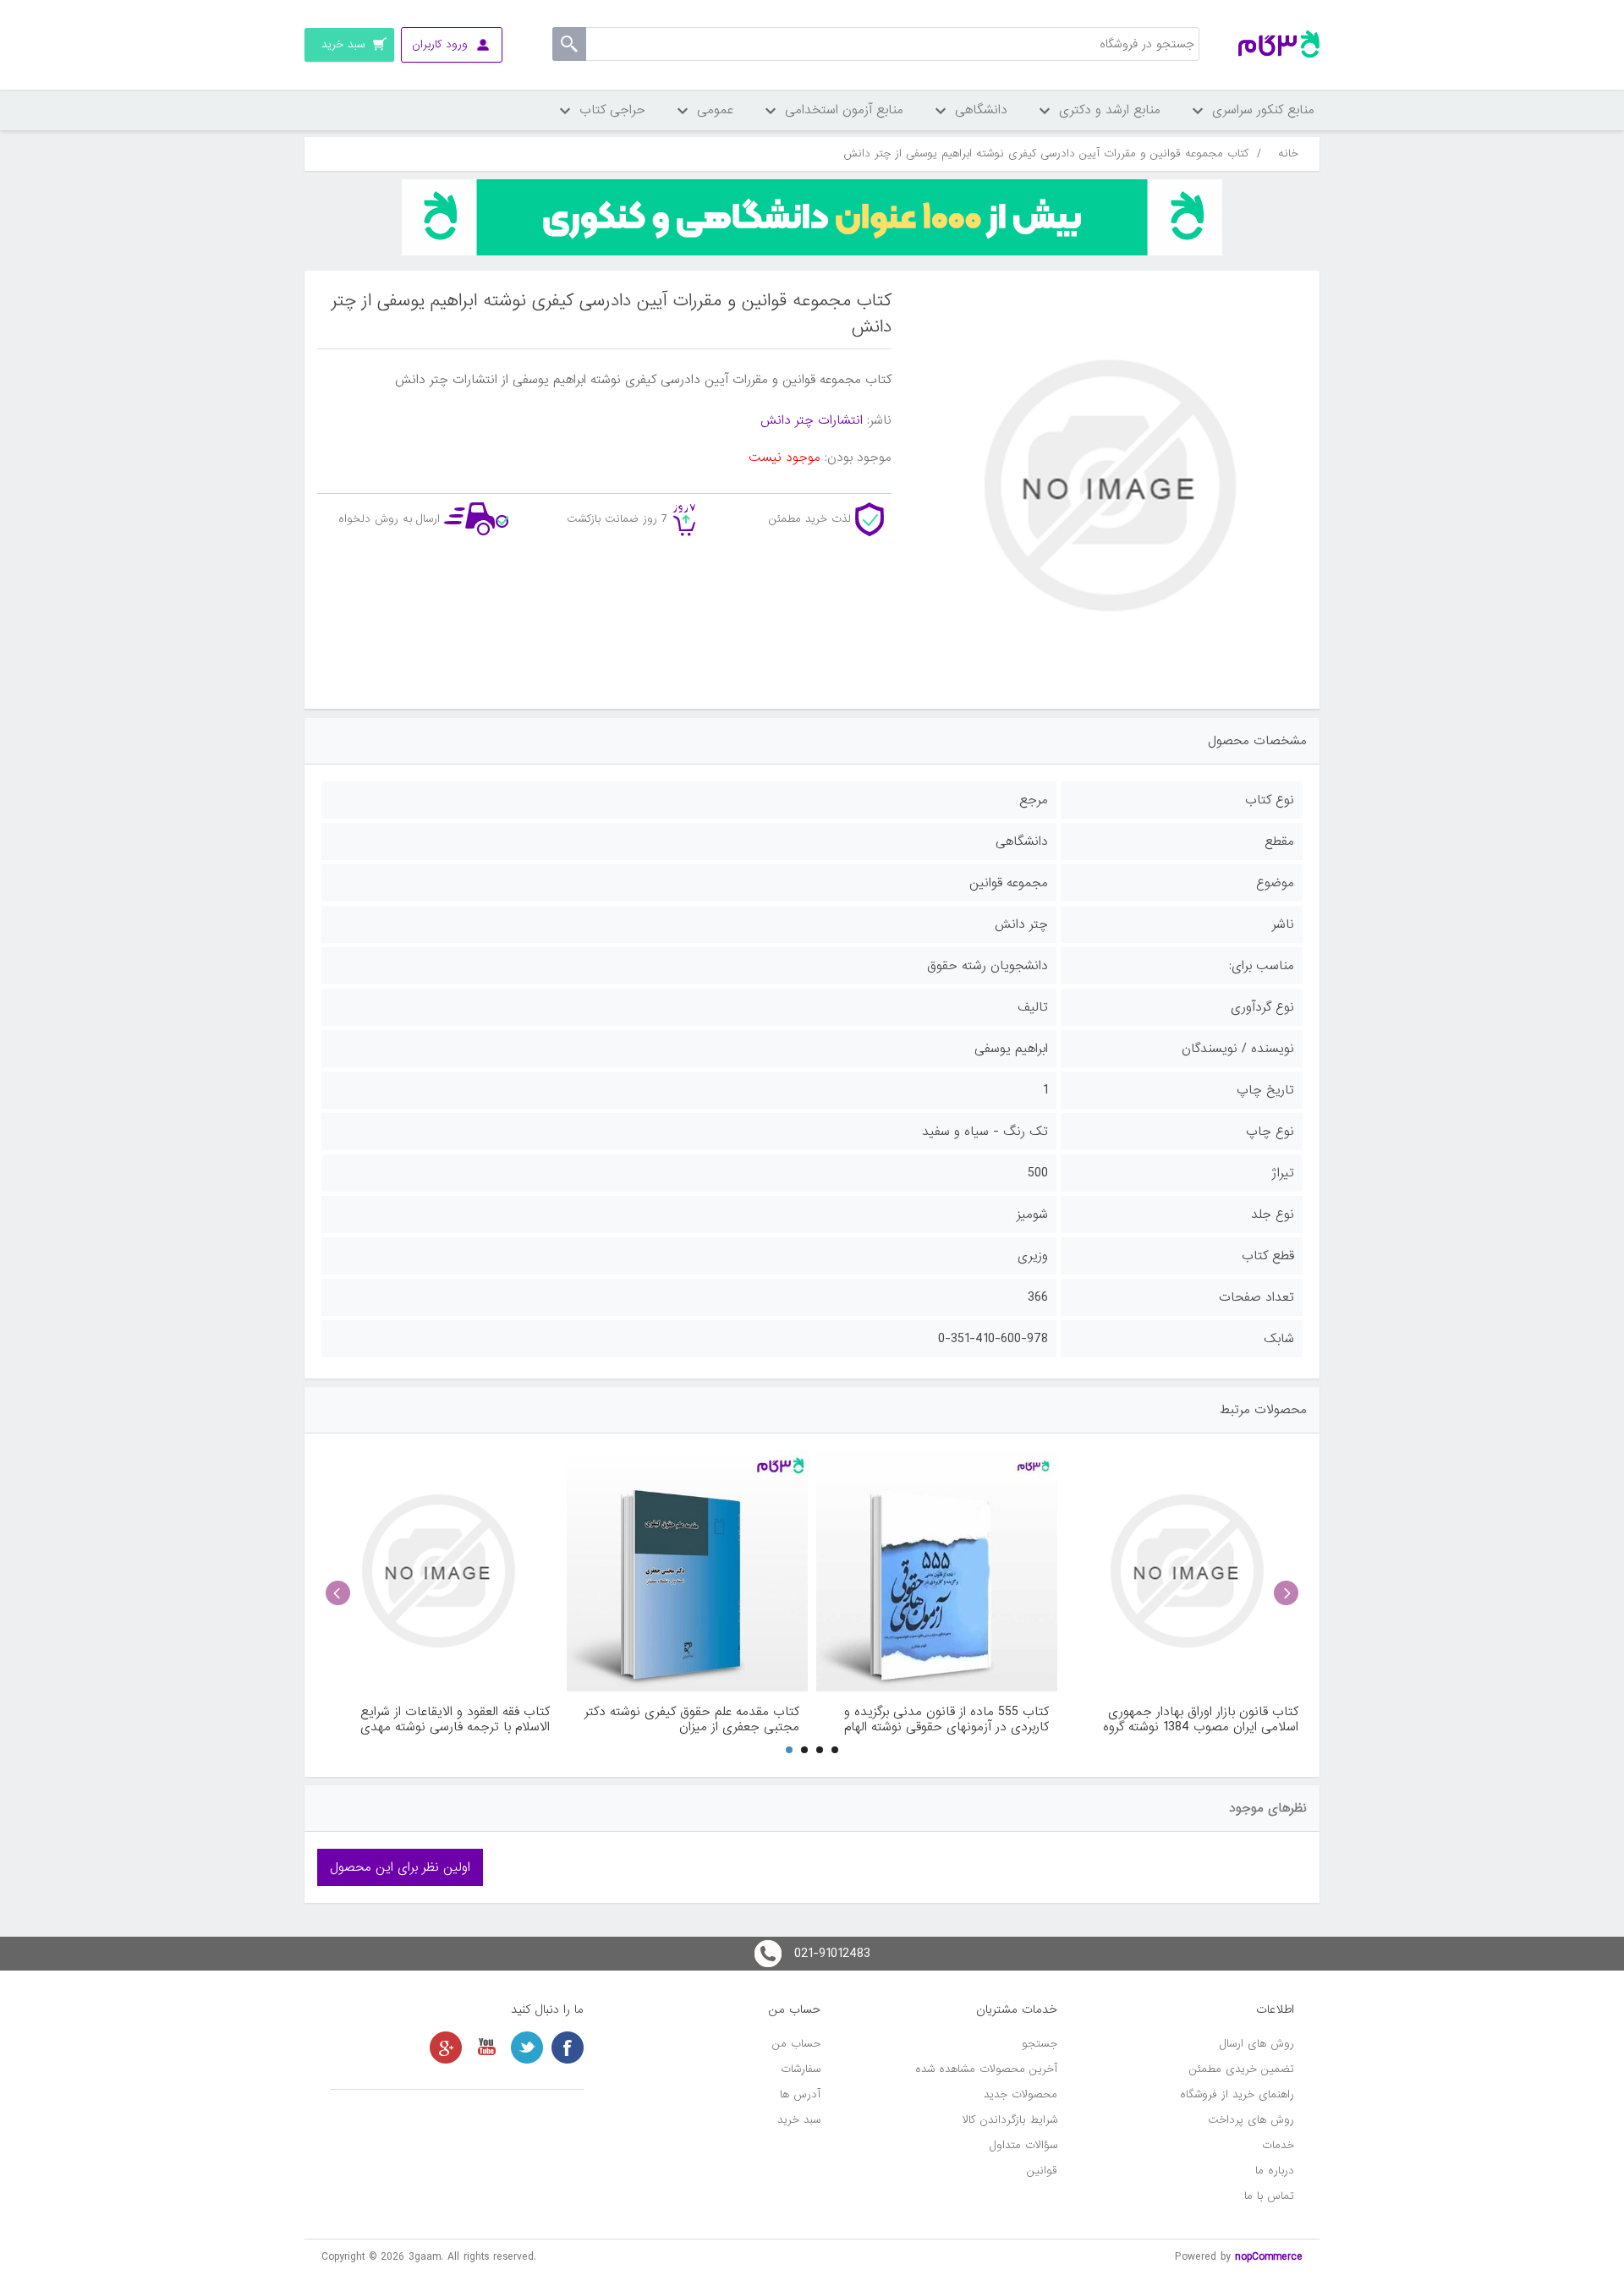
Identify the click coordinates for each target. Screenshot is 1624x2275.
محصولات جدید (1020, 2094)
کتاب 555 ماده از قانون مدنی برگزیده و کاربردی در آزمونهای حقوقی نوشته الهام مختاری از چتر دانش (946, 1719)
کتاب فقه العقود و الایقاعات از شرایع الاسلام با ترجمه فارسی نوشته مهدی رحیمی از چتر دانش (455, 1719)
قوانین (1042, 2171)
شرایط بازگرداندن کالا (1010, 2120)
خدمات (1278, 2145)
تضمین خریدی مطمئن (1242, 2069)
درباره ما (1275, 2171)
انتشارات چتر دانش (812, 420)
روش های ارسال (1257, 2044)
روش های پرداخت (1251, 2120)
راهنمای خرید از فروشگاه (1237, 2094)
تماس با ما (1269, 2196)
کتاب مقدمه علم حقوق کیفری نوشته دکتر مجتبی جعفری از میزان (692, 1719)
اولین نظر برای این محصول (400, 1867)
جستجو (1040, 2044)
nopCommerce (1269, 2257)
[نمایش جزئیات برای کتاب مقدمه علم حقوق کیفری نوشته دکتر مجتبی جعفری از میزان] (687, 1571)
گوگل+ (446, 2047)
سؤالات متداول (1023, 2145)
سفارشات (801, 2069)
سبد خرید (799, 2120)
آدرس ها (800, 2094)
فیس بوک (568, 2047)
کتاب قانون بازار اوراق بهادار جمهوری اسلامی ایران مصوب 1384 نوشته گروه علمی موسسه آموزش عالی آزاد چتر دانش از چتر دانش (1190, 1719)
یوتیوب (486, 2047)
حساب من (796, 2044)
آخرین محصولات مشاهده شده (986, 2069)
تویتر (527, 2047)
